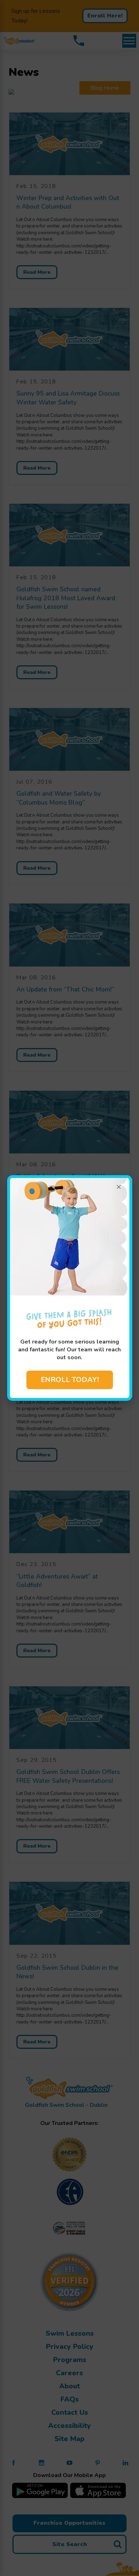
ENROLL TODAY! (70, 1380)
